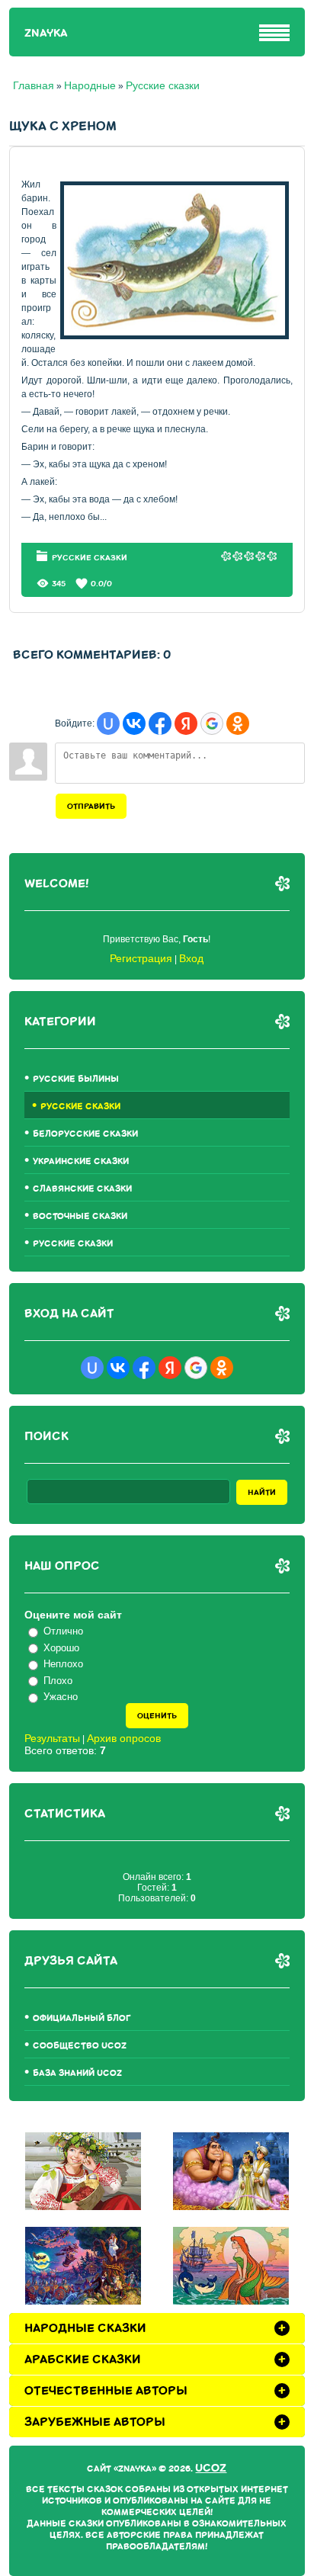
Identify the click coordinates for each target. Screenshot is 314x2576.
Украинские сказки (81, 1161)
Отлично (63, 1631)
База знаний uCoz (77, 2073)
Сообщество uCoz (80, 2046)
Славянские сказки (82, 1189)
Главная (34, 85)
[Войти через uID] (108, 723)
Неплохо (63, 1664)
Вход (191, 958)
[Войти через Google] (212, 723)
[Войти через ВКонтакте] (134, 723)
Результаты (52, 1738)
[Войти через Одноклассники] (238, 723)
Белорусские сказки (85, 1134)
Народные (90, 85)
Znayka (46, 33)
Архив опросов (124, 1738)
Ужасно (61, 1697)
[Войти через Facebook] (160, 723)
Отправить (91, 806)
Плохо (58, 1681)
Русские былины (76, 1079)
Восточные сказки (80, 1216)
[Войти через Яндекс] (186, 723)
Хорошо (61, 1648)
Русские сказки (163, 85)
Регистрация (141, 958)
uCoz (211, 2468)
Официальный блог (82, 2018)
